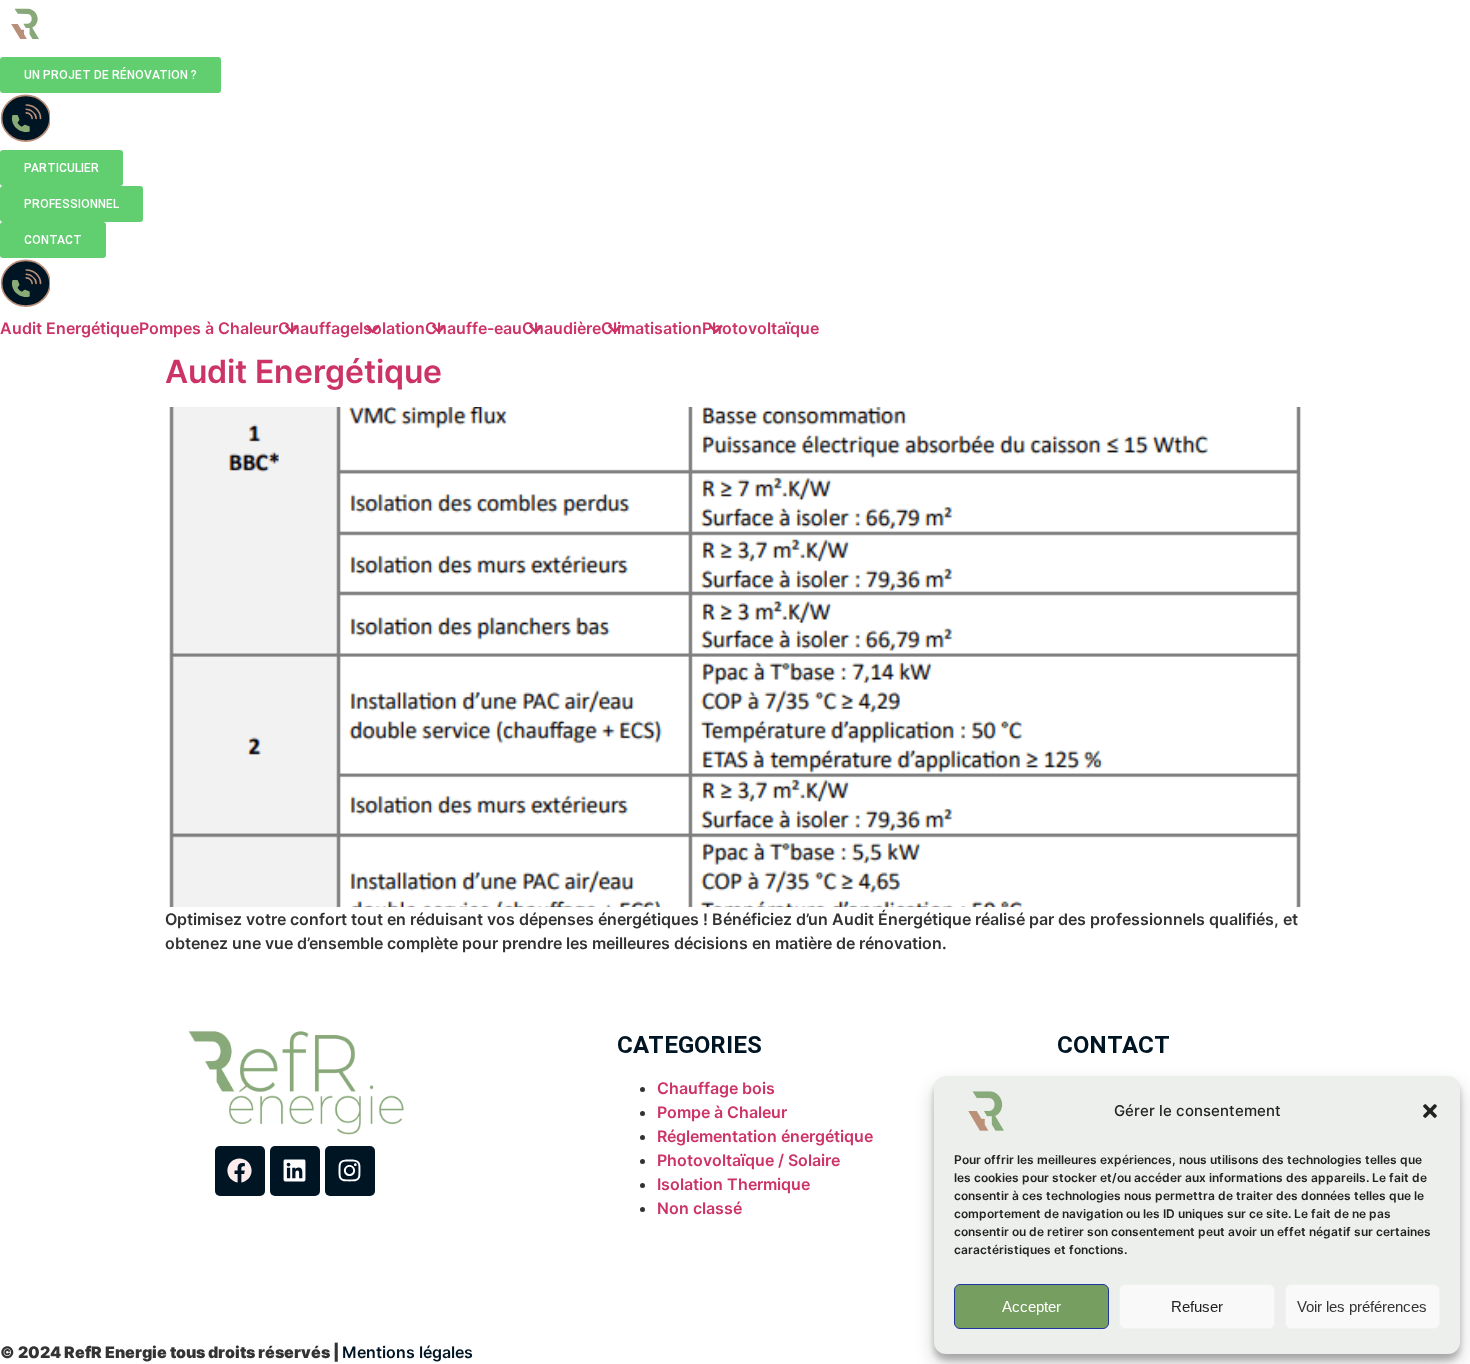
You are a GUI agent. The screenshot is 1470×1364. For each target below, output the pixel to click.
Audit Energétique (69, 328)
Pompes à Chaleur (208, 328)
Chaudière (561, 328)
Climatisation (651, 328)
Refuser (1197, 1306)
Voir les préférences (1362, 1306)
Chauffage (318, 328)
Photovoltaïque (760, 328)
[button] (1430, 1111)
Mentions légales (407, 1352)
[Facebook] (240, 1171)
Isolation (392, 328)
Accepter (1031, 1306)
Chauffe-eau (473, 328)
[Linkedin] (295, 1171)
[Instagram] (350, 1171)
